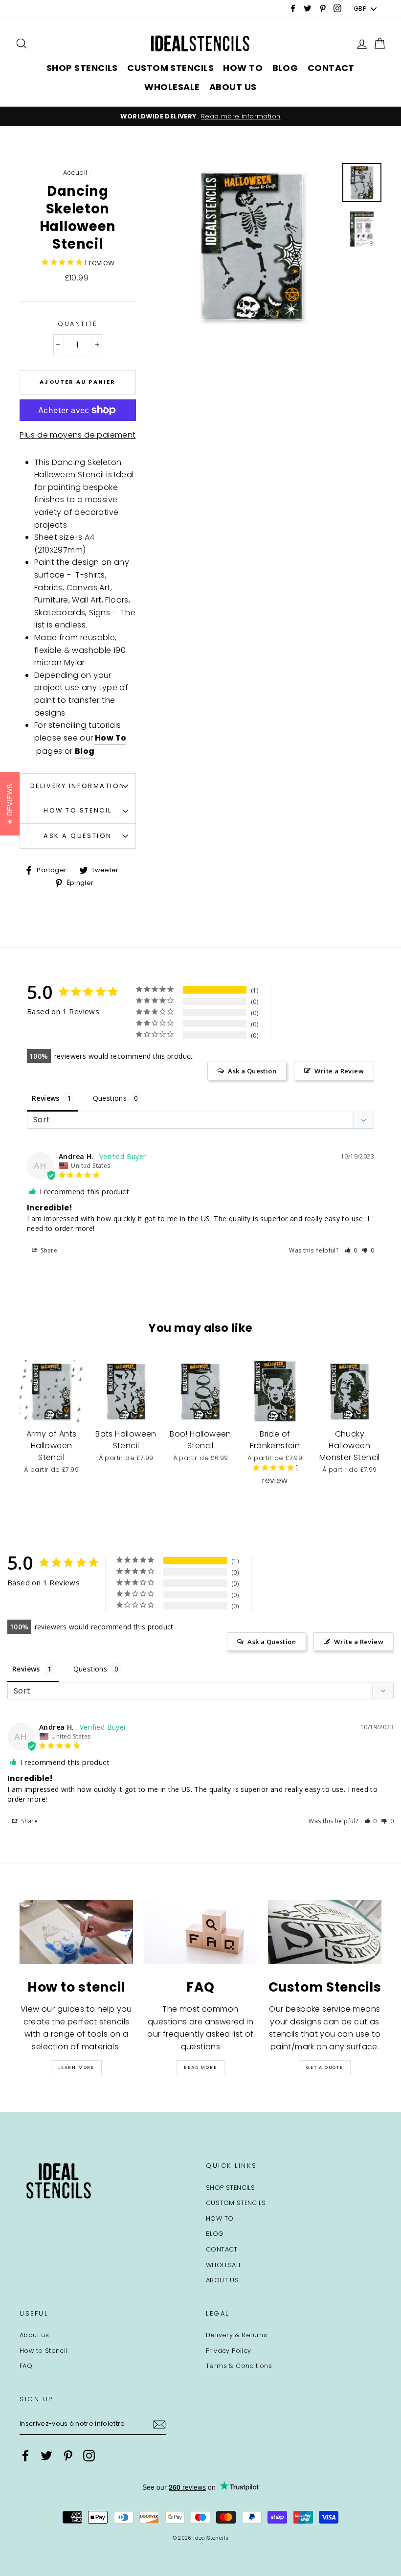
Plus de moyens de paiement (78, 435)
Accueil (75, 173)
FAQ (26, 2366)
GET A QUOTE (325, 2067)
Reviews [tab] (46, 1098)
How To (111, 738)
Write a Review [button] (339, 1071)
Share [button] (48, 1250)
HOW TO (243, 68)
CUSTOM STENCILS (170, 68)
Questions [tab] (110, 1098)
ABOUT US (233, 87)
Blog (85, 751)
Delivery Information (78, 786)
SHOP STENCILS (82, 68)
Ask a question (78, 836)
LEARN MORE (76, 2067)
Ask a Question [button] (252, 1071)
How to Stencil (78, 810)
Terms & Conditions (239, 2366)
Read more (200, 2067)
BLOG (285, 68)
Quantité (78, 324)
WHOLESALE (172, 87)
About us (34, 2335)
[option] (200, 116)
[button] (351, 1250)
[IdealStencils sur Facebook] (25, 2456)
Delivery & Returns (236, 2335)
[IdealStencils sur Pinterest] (68, 2456)
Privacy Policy (229, 2351)
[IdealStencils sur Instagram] (89, 2456)
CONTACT (331, 68)
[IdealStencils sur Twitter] (46, 2456)
